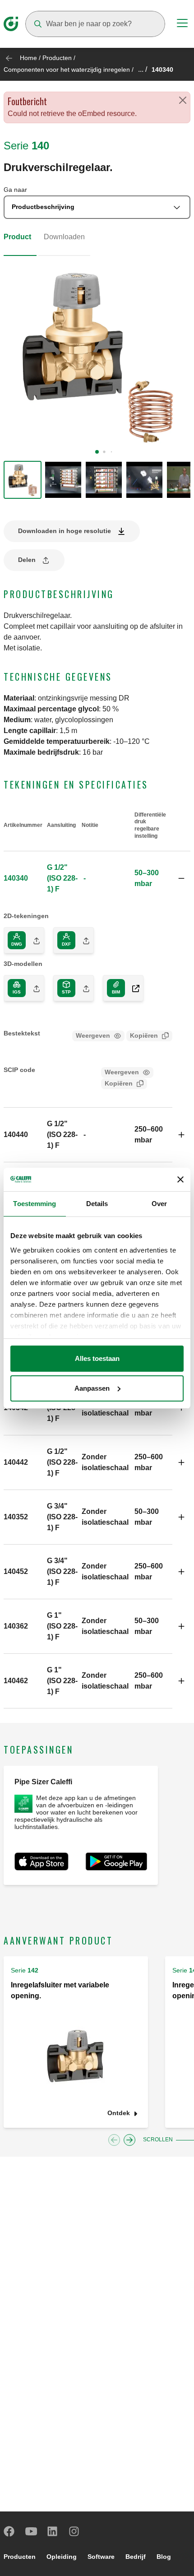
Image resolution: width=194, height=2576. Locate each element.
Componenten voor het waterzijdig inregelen (67, 70)
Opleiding (62, 2557)
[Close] (183, 100)
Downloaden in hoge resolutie (65, 531)
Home (28, 58)
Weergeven (93, 1035)
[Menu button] (182, 24)
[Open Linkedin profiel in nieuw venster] (53, 2531)
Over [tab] (159, 1204)
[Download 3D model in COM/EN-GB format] (132, 988)
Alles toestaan (97, 1358)
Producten (57, 58)
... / (143, 69)
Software (101, 2557)
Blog (164, 2557)
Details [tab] (97, 1204)
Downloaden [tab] (64, 237)
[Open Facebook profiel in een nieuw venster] (9, 2531)
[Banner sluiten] (180, 1179)
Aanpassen (92, 1388)
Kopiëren (144, 1035)
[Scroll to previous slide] (114, 2140)
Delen (27, 560)
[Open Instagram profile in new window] (74, 2531)
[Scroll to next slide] (129, 2140)
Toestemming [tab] (35, 1204)
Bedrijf (136, 2557)
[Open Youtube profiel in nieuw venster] (31, 2531)
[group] (23, 480)
